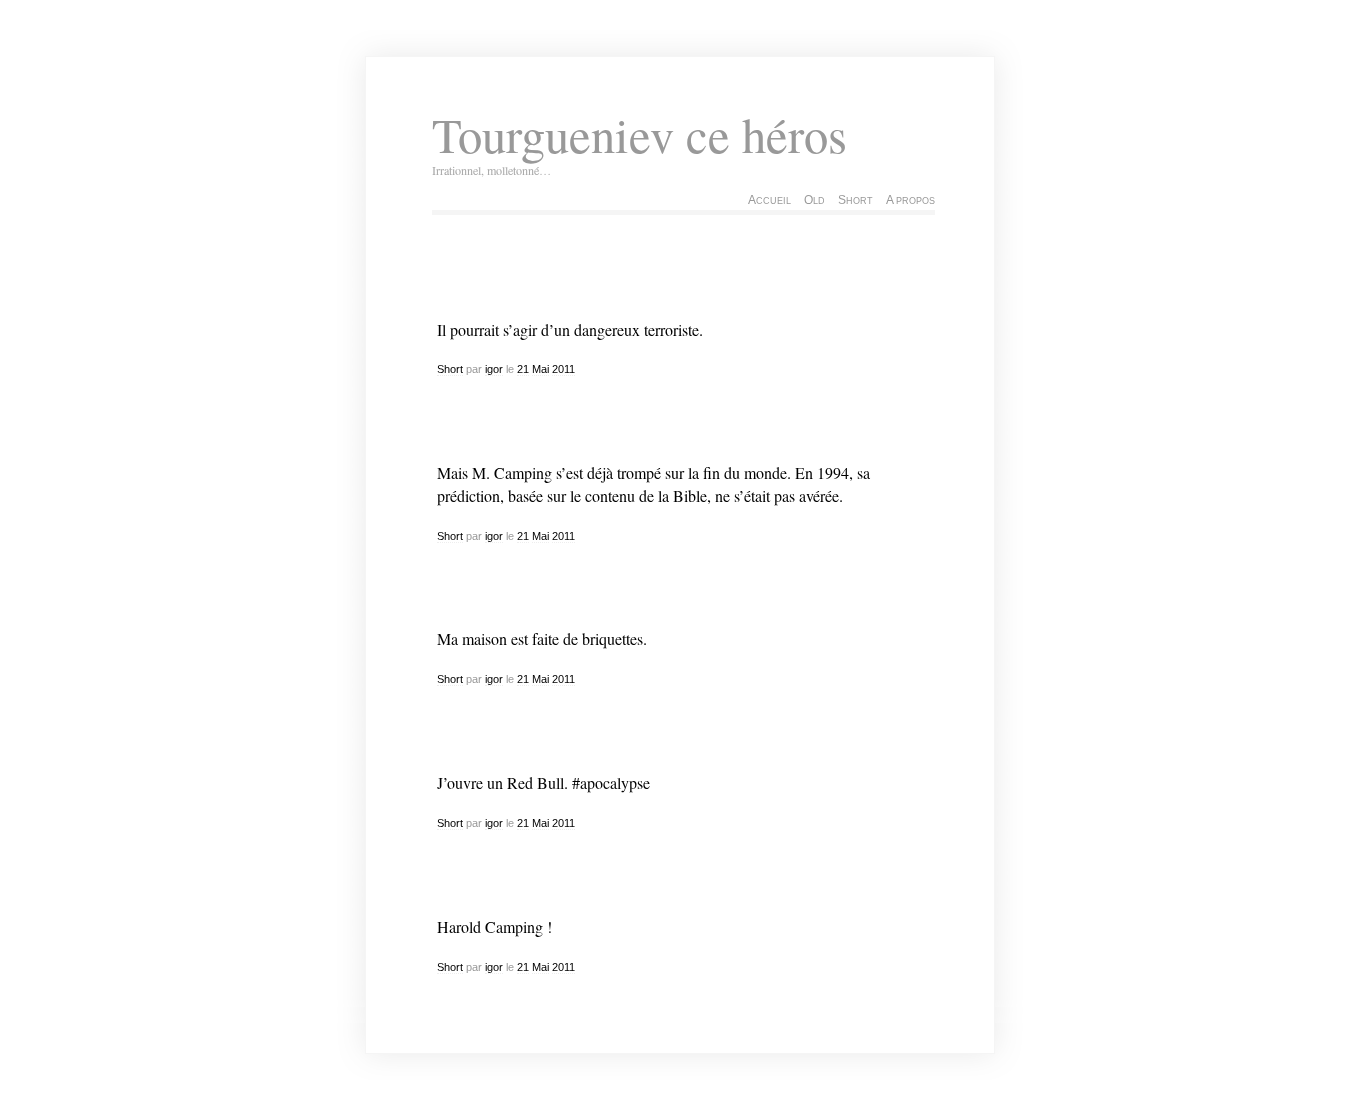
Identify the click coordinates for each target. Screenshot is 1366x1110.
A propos (910, 200)
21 (523, 369)
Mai (540, 369)
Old (814, 200)
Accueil (769, 200)
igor (494, 369)
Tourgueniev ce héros (639, 134)
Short (855, 200)
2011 (563, 369)
